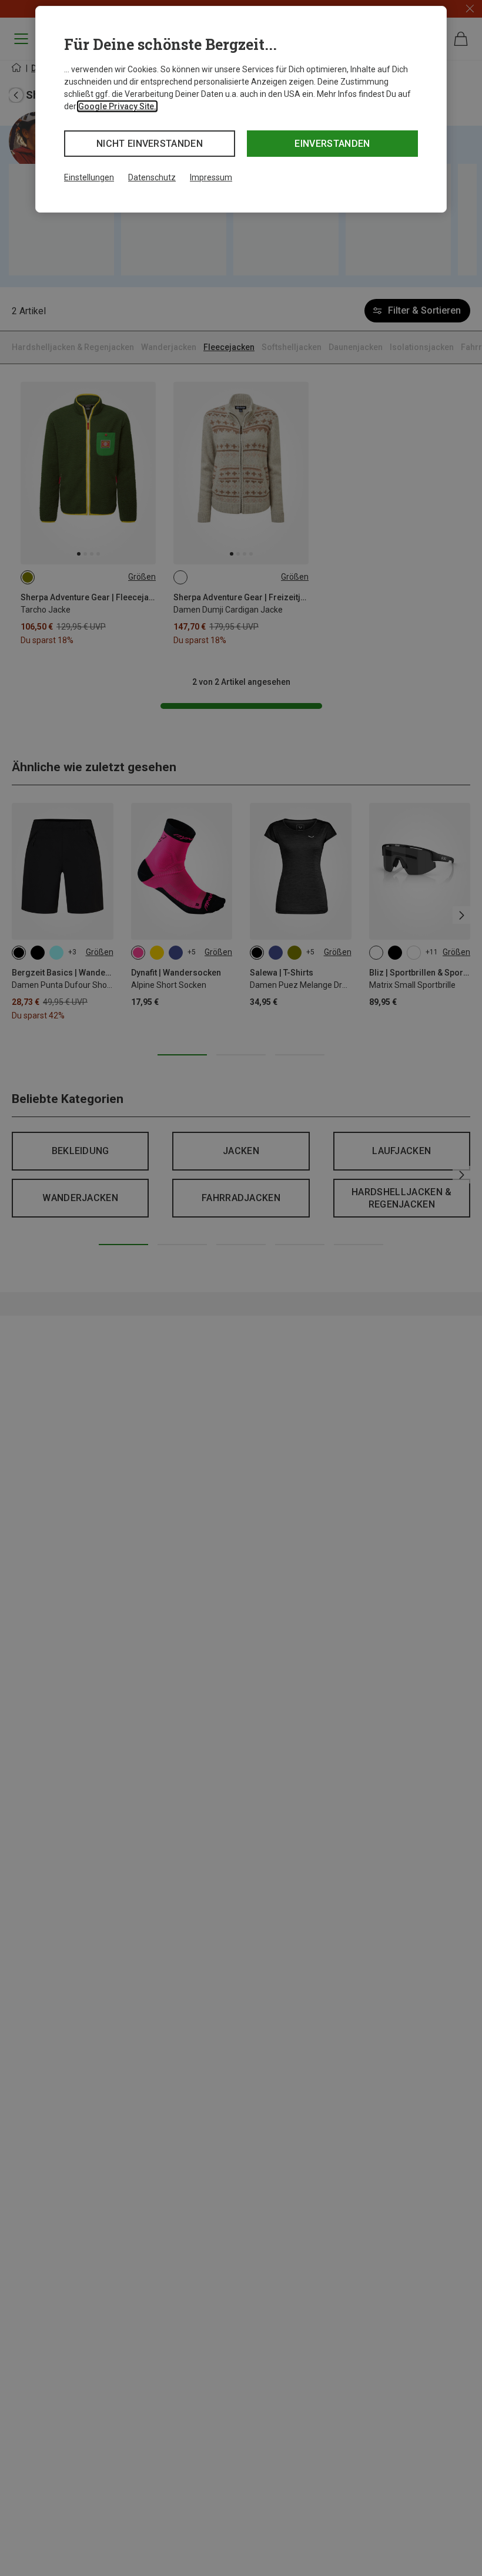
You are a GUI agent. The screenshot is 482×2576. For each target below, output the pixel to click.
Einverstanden (332, 144)
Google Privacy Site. (117, 106)
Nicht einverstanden (150, 144)
